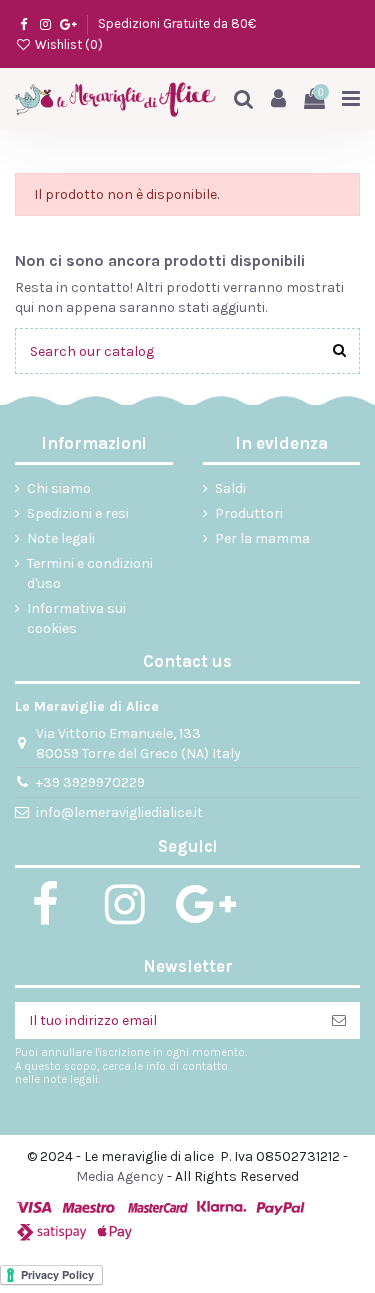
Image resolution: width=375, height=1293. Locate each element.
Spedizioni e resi (78, 513)
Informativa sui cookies (76, 618)
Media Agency (120, 1176)
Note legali (61, 538)
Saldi (230, 488)
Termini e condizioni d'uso (90, 573)
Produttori (249, 513)
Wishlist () (67, 44)
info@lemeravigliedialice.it (119, 812)
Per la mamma (262, 538)
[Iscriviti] (339, 1021)
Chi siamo (59, 488)
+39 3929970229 (90, 782)
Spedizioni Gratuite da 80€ (177, 23)
